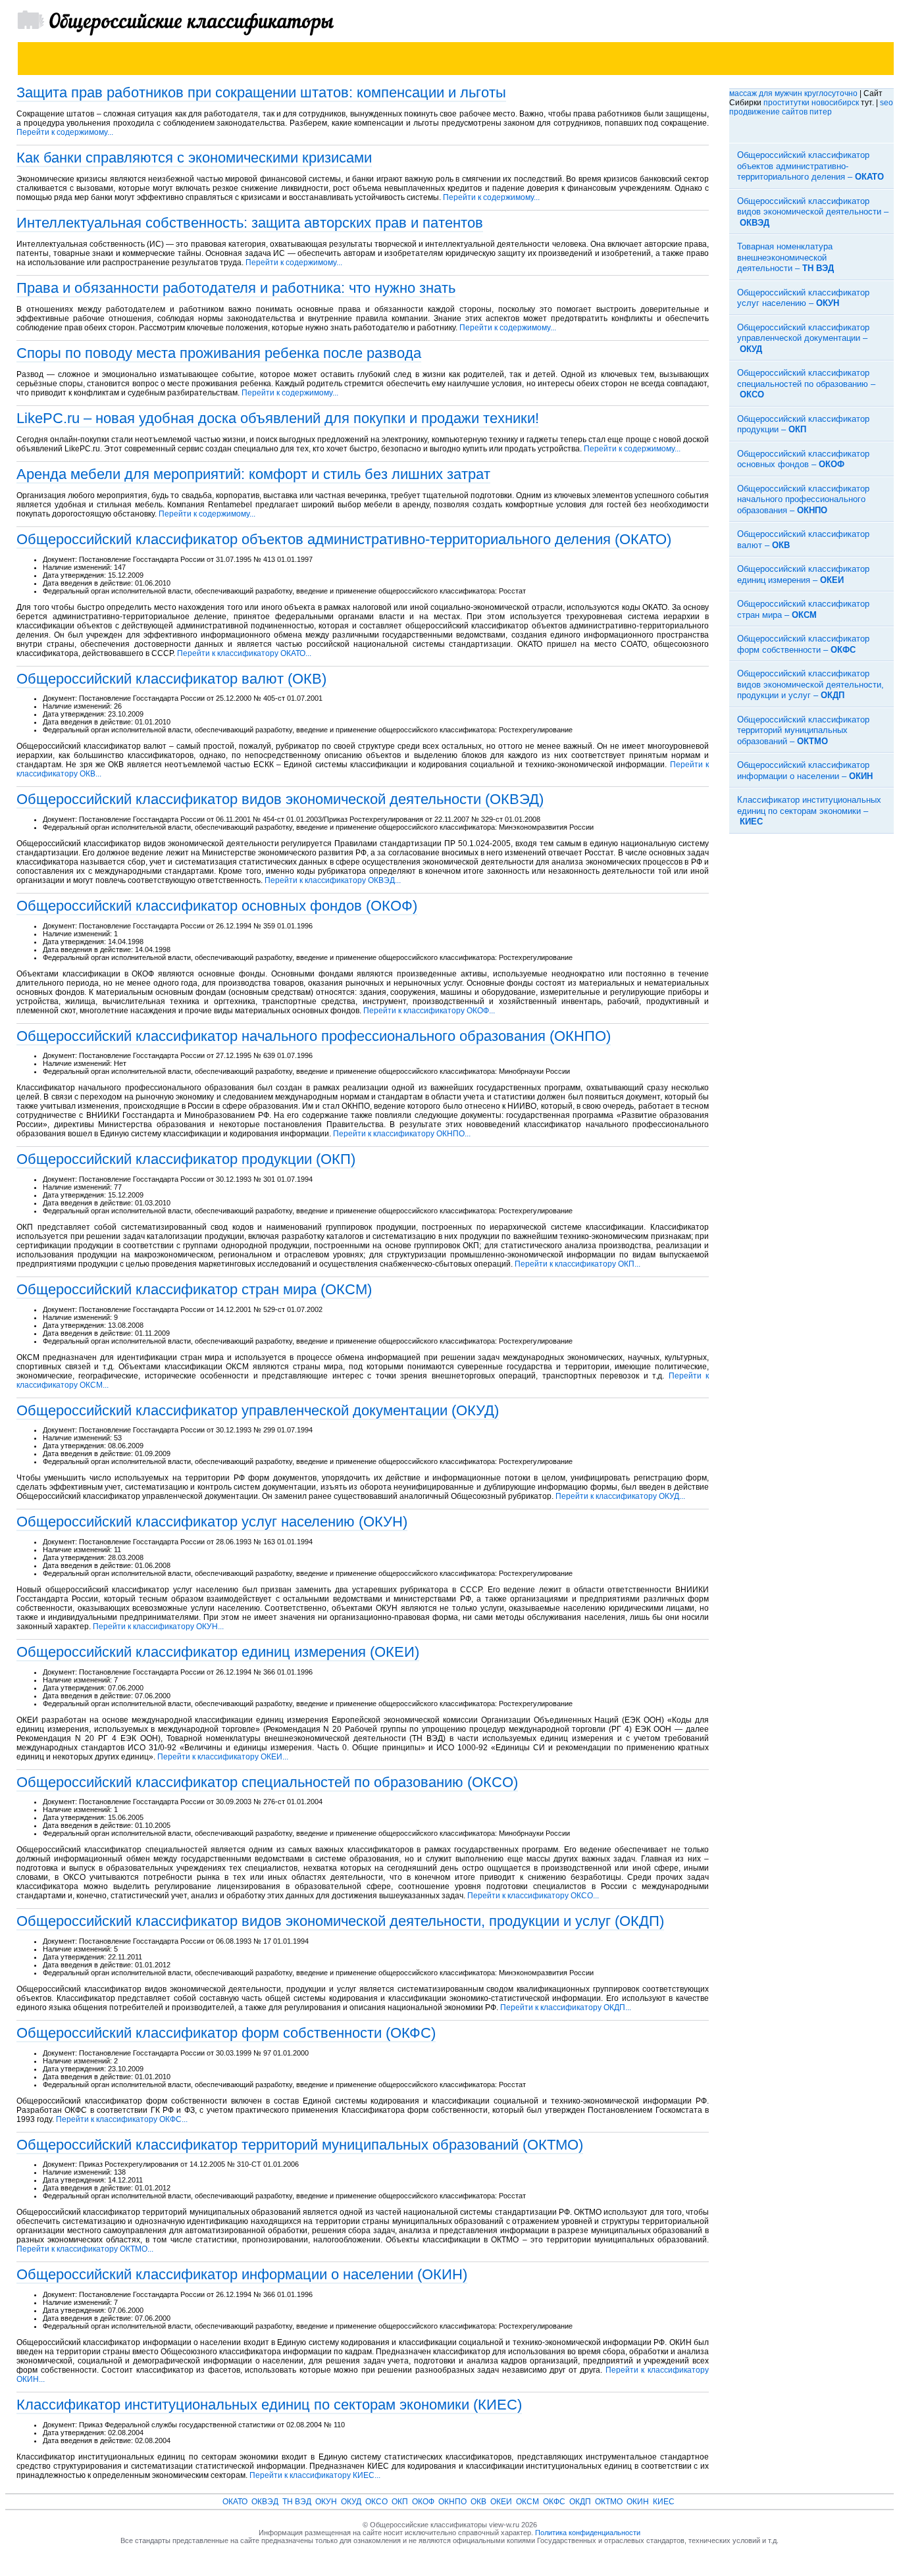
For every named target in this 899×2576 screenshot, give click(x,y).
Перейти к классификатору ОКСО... (533, 1896)
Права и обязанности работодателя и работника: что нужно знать (236, 288)
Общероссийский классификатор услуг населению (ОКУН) (212, 1522)
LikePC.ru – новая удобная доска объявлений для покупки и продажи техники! (278, 418)
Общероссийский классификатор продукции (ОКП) (186, 1159)
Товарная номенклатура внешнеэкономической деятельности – (785, 257)
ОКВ (478, 2502)
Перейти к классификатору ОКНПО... (402, 1134)
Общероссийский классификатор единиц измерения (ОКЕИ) (218, 1652)
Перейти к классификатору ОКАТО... (244, 653)
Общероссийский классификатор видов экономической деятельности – (813, 212)
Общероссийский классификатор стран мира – (803, 609)
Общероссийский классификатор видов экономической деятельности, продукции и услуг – (810, 684)
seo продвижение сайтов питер (811, 107)
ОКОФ (423, 2502)
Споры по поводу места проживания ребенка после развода (219, 353)
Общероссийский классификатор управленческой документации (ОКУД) (258, 1410)
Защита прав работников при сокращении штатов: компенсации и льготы (261, 92)
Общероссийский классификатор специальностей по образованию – (806, 384)
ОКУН (326, 2502)
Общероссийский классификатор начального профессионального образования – (803, 499)
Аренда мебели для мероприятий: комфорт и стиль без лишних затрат (253, 474)
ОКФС (554, 2502)
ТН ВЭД (297, 2502)
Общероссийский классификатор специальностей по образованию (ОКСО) (267, 1782)
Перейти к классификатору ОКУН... (158, 1627)
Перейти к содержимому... (65, 132)
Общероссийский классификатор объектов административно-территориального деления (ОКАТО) (344, 539)
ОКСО (376, 2502)
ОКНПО (452, 2502)
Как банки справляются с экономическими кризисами (194, 158)
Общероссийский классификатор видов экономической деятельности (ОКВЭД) (280, 799)
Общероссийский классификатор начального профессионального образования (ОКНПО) (314, 1036)
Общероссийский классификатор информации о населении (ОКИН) (242, 2274)
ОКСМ (527, 2502)
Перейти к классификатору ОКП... (578, 1264)
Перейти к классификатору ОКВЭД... (333, 880)
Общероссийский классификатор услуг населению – (803, 298)
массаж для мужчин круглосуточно (793, 93)
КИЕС (664, 2502)
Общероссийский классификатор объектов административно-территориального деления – (810, 166)
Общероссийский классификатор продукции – (803, 424)
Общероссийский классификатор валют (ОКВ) (171, 679)
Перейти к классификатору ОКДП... (566, 2008)
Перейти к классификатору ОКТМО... (85, 2249)
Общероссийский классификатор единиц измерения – (803, 574)
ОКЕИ (501, 2502)
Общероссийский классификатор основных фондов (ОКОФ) (217, 906)
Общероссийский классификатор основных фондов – (803, 459)
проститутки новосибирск (811, 103)
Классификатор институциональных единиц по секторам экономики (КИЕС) (269, 2405)
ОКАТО (235, 2502)
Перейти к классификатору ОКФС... (122, 2119)
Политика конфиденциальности (588, 2533)
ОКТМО (609, 2502)
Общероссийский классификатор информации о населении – (805, 770)
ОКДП (580, 2502)
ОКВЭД (265, 2502)
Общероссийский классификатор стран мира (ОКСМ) (194, 1289)
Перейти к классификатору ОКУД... (620, 1496)
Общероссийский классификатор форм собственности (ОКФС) (226, 2033)
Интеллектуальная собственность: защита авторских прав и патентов (250, 223)
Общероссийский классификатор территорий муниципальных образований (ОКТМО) (300, 2145)
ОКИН (638, 2502)
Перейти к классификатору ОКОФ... (429, 1011)
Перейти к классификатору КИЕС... (315, 2475)
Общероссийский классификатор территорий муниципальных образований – (803, 730)
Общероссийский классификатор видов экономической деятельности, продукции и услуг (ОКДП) (340, 1921)
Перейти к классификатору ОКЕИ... (223, 1757)
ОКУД (351, 2502)
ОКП (400, 2502)
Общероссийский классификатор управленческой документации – (803, 338)
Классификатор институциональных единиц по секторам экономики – (809, 811)
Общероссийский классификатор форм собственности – (803, 644)
